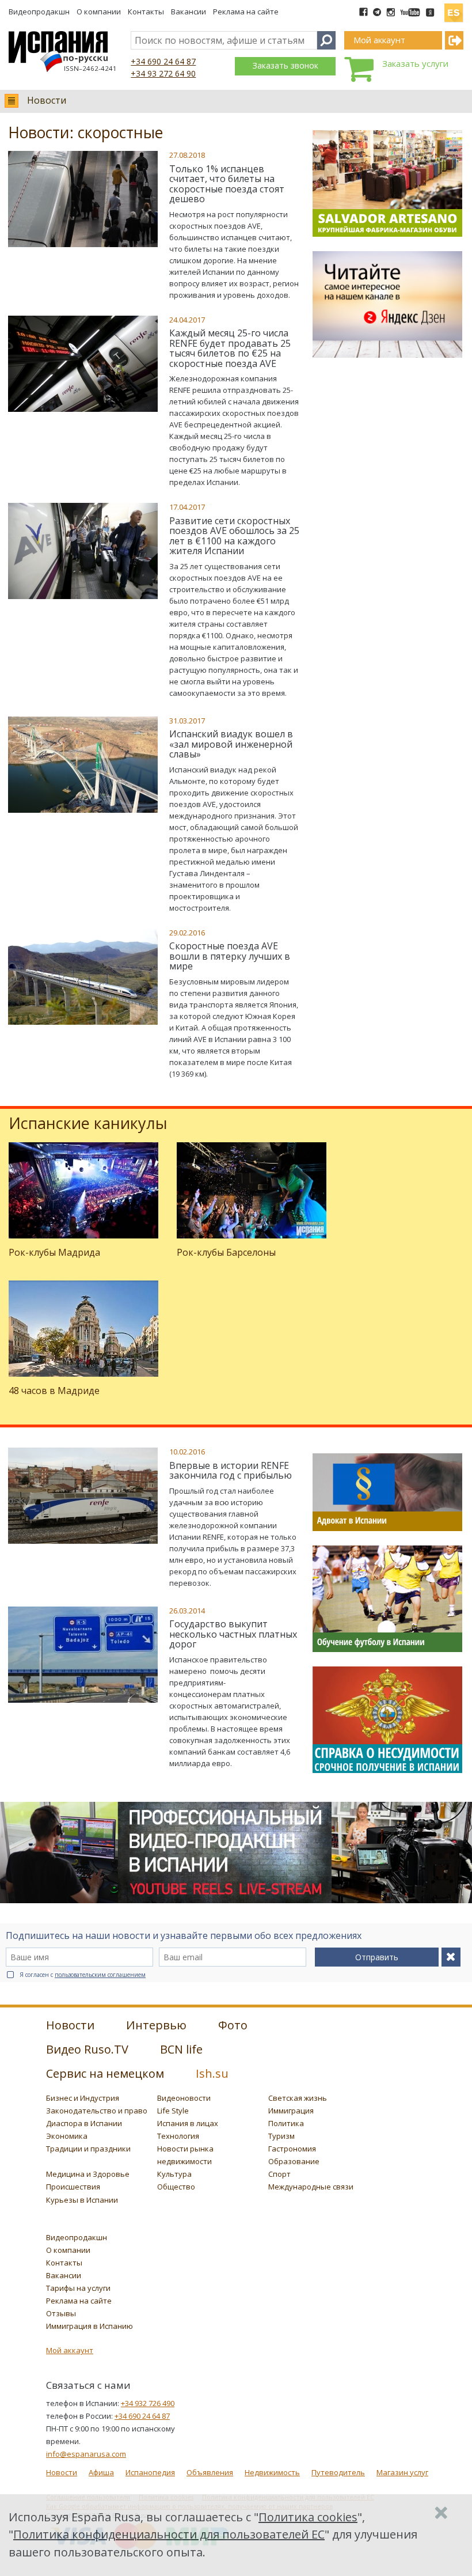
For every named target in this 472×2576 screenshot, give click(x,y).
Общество (176, 2187)
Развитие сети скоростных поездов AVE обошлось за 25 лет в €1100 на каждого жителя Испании (234, 536)
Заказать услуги (415, 63)
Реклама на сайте (246, 12)
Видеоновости (184, 2098)
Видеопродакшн (39, 12)
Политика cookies (308, 2517)
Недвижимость (272, 2472)
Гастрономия (292, 2149)
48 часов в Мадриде (54, 1391)
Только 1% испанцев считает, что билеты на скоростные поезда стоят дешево (227, 184)
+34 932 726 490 (148, 2403)
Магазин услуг (402, 2472)
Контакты (146, 12)
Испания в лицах (188, 2123)
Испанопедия (150, 2472)
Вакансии (189, 12)
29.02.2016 (187, 933)
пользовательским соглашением (100, 1975)
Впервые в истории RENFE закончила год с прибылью (231, 1471)
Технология (178, 2136)
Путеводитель (338, 2472)
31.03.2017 (187, 721)
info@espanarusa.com (86, 2454)
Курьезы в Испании (82, 2200)
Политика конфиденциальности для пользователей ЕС (169, 2534)
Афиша (101, 2472)
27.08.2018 (187, 155)
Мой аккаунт (70, 2350)
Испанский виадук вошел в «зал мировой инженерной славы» (231, 744)
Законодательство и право (97, 2111)
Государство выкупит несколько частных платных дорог (233, 1634)
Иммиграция (291, 2111)
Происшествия (73, 2187)
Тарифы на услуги (78, 2288)
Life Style (173, 2111)
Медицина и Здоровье (88, 2174)
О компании (99, 12)
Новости (47, 100)
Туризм (281, 2136)
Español (454, 8)
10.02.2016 (187, 1452)
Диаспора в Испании (84, 2123)
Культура (174, 2174)
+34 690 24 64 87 (163, 61)
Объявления (210, 2472)
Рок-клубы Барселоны (226, 1252)
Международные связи (311, 2187)
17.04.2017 (187, 507)
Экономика (67, 2136)
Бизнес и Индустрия (83, 2098)
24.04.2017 (187, 320)
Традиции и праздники (88, 2149)
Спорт (279, 2174)
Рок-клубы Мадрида (54, 1252)
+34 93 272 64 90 (163, 73)
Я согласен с (83, 1975)
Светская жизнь (298, 2098)
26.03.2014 (187, 1611)
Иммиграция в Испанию (90, 2326)
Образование (294, 2161)
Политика (286, 2123)
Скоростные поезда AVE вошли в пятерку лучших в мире (230, 956)
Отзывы (61, 2313)
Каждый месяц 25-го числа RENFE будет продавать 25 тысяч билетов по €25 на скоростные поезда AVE (230, 348)
